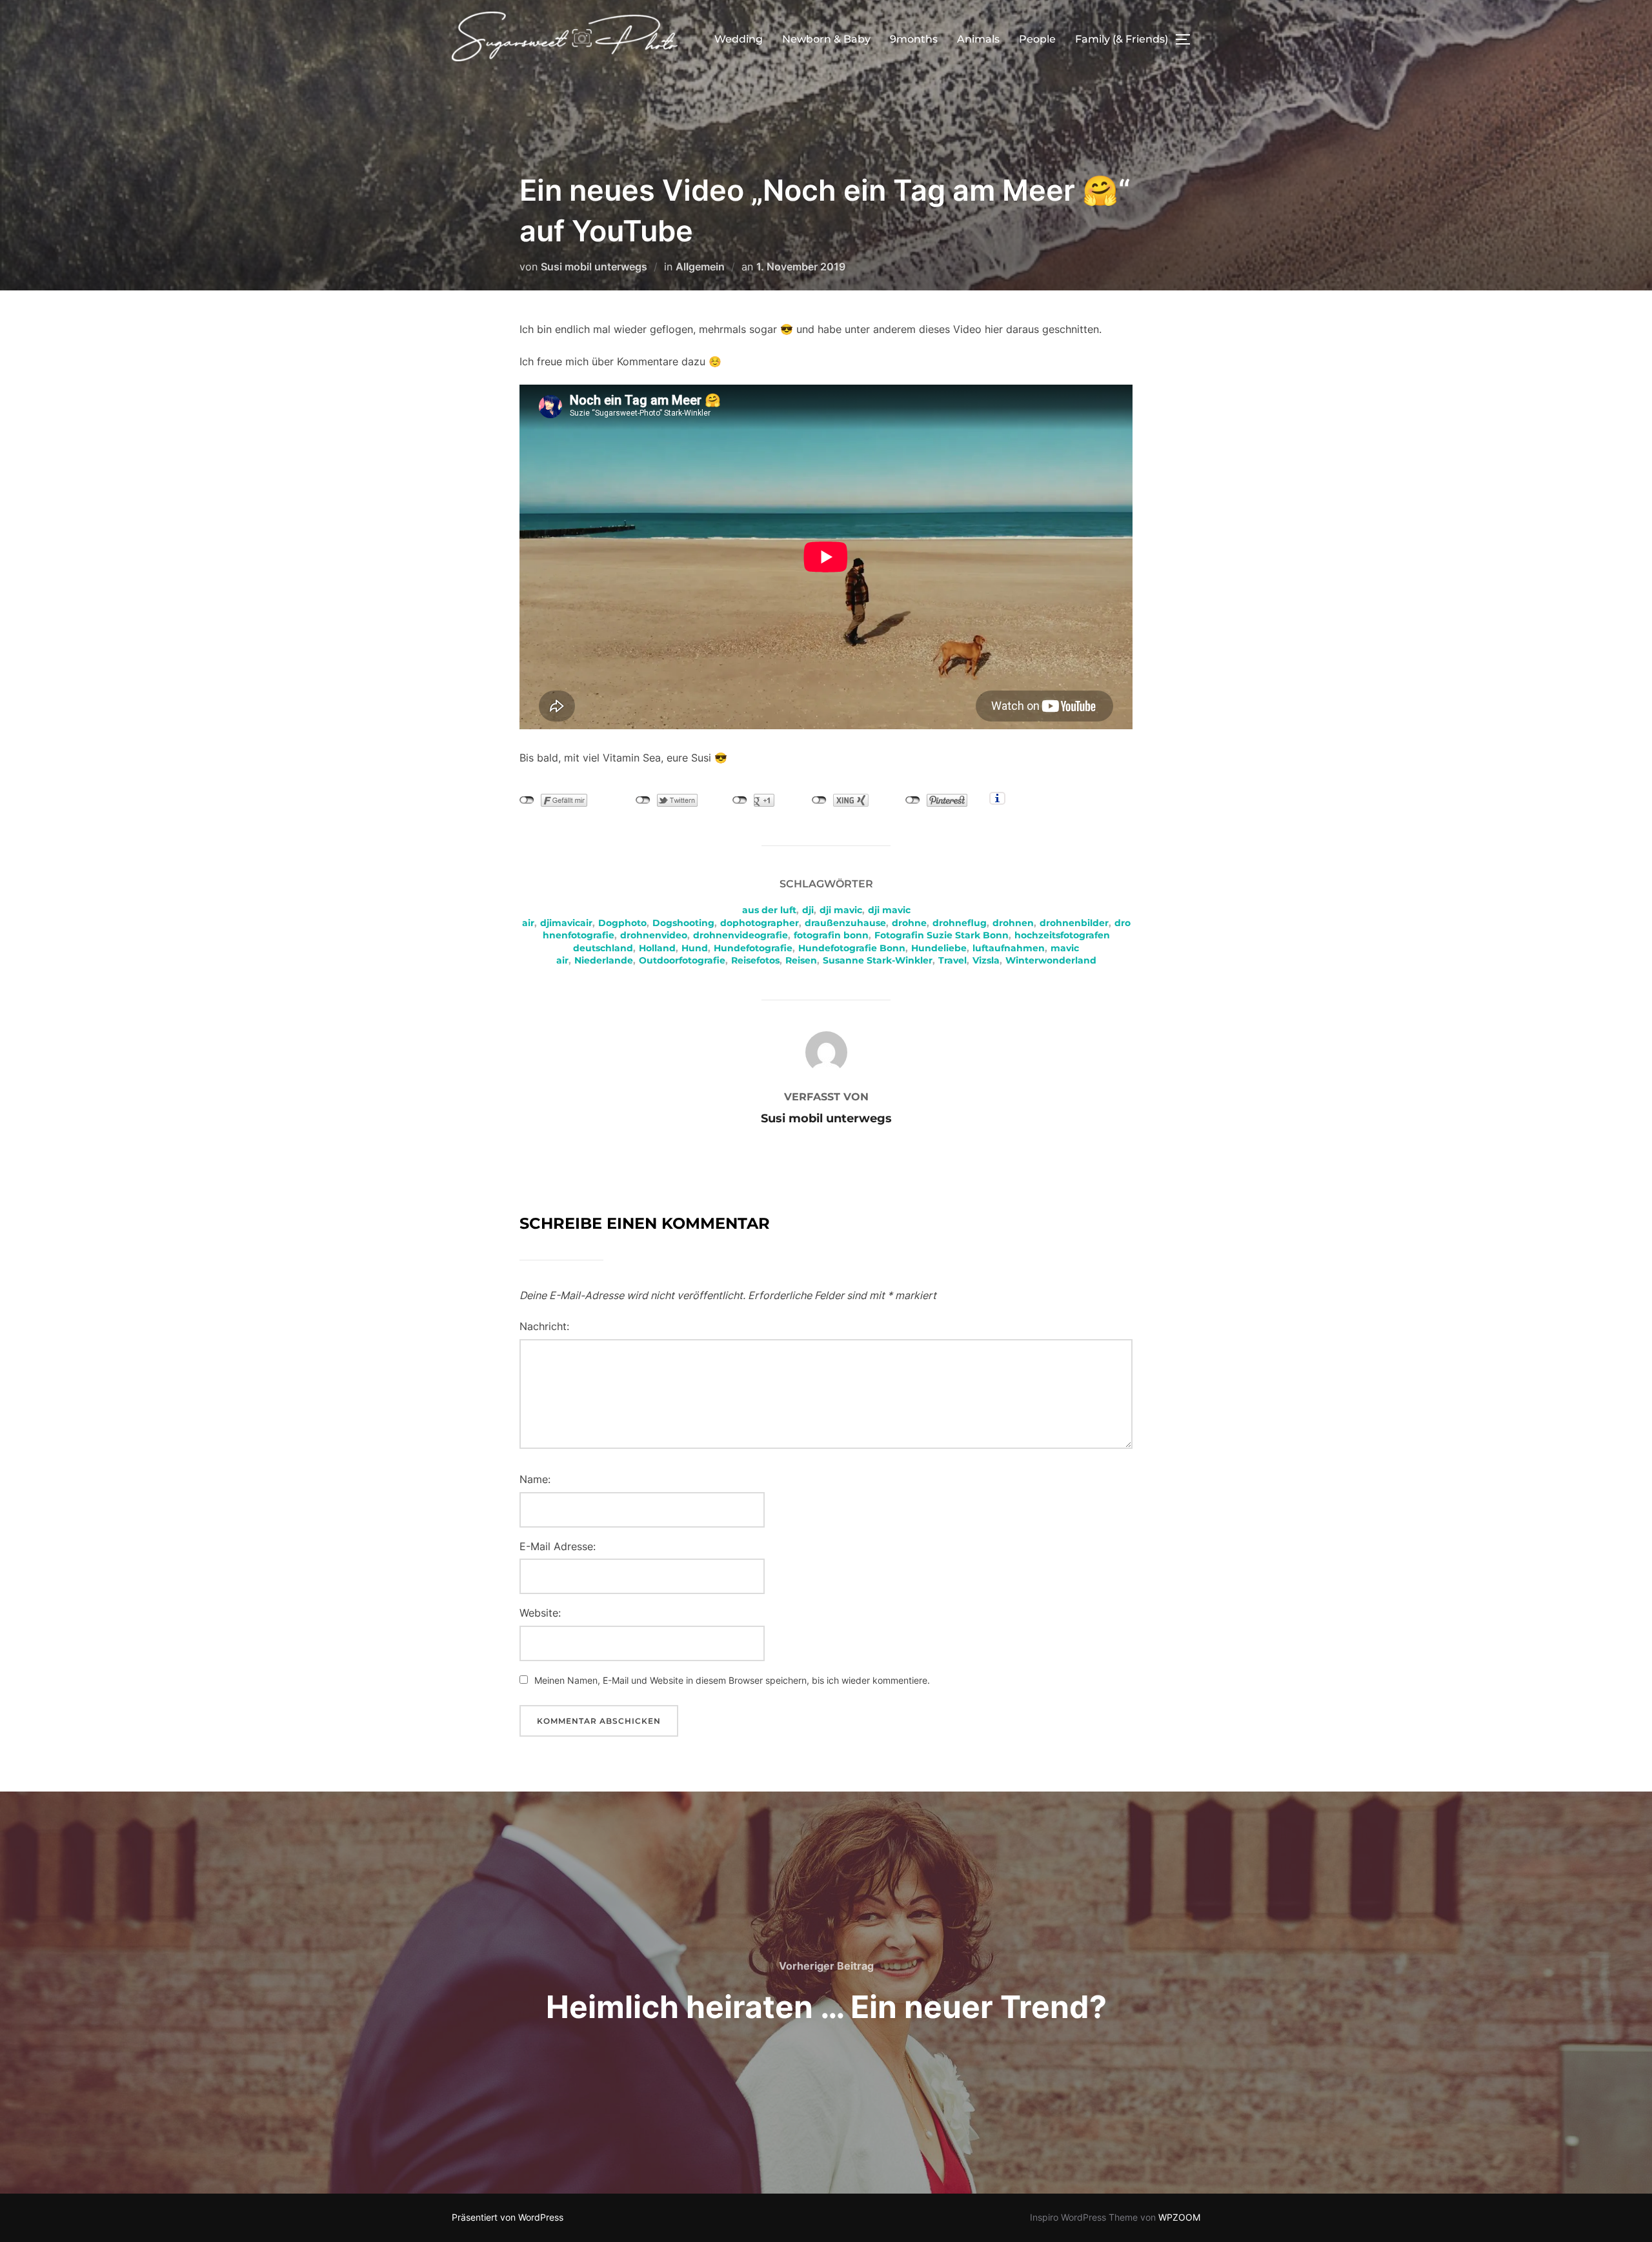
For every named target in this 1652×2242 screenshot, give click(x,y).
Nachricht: (544, 1326)
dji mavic (841, 910)
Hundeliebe (939, 948)
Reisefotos (755, 960)
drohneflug (960, 923)
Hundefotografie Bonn (852, 948)
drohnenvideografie (740, 935)
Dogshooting (683, 923)
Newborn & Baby (826, 39)
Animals (978, 39)
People (1037, 39)
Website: (540, 1613)
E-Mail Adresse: (558, 1546)
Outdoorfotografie (682, 960)
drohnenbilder (1074, 923)
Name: (535, 1479)
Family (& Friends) (1122, 39)
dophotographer (760, 923)
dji (808, 910)
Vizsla (986, 960)
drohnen (1013, 923)
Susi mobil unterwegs (594, 267)
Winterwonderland (1051, 960)
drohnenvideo (654, 935)
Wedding (739, 39)
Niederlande (604, 960)
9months (914, 39)
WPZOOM (1179, 2217)
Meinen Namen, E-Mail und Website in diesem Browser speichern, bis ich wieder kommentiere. (732, 1680)
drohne (909, 923)
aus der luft (769, 910)
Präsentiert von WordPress (508, 2217)
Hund (695, 948)
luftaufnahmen (1009, 948)
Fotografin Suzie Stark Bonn (942, 935)
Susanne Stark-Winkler (878, 960)
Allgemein (700, 267)
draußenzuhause (845, 923)
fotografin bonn (831, 935)
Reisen (801, 960)
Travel (952, 960)
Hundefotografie (753, 948)
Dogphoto (622, 923)
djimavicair (566, 923)
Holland (657, 948)
